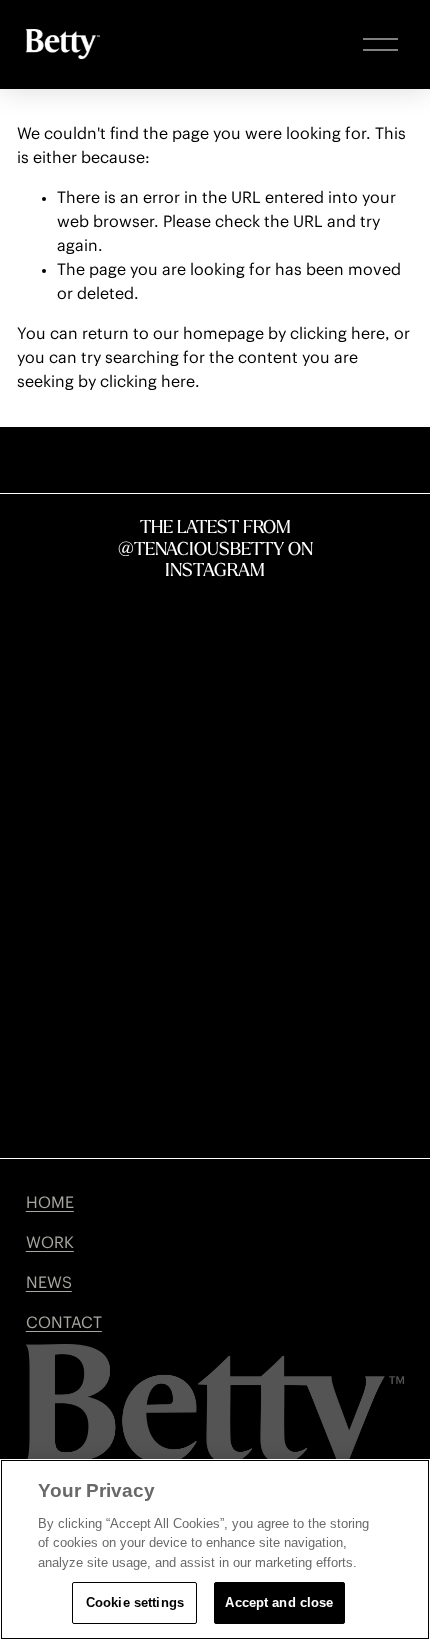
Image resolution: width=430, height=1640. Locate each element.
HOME (50, 1203)
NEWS (49, 1283)
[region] (215, 1549)
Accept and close (279, 1602)
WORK (50, 1243)
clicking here (337, 334)
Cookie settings (135, 1602)
